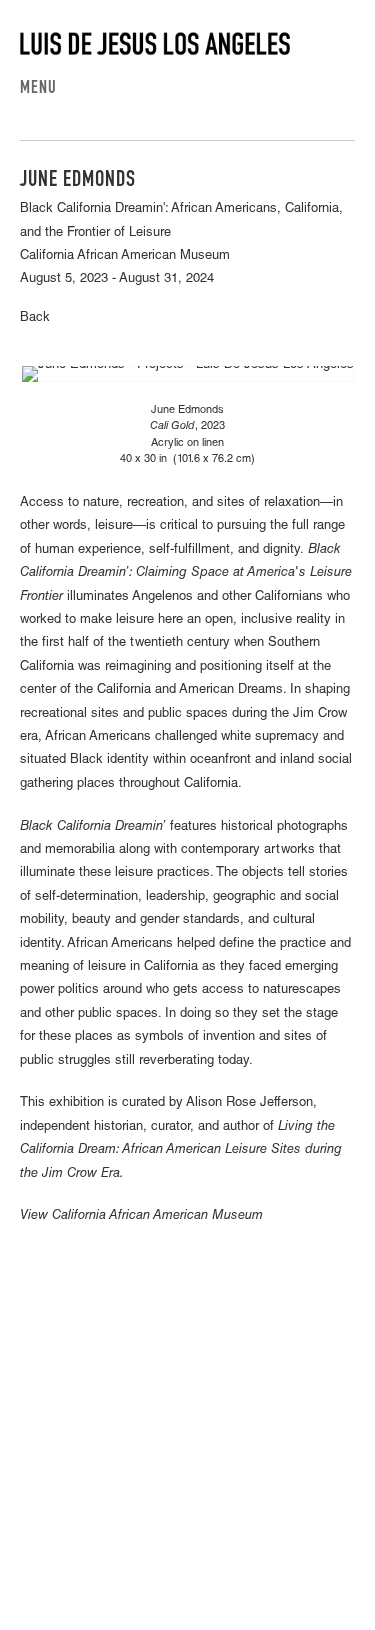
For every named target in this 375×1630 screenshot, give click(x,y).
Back (35, 318)
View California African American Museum (141, 1216)
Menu (38, 89)
